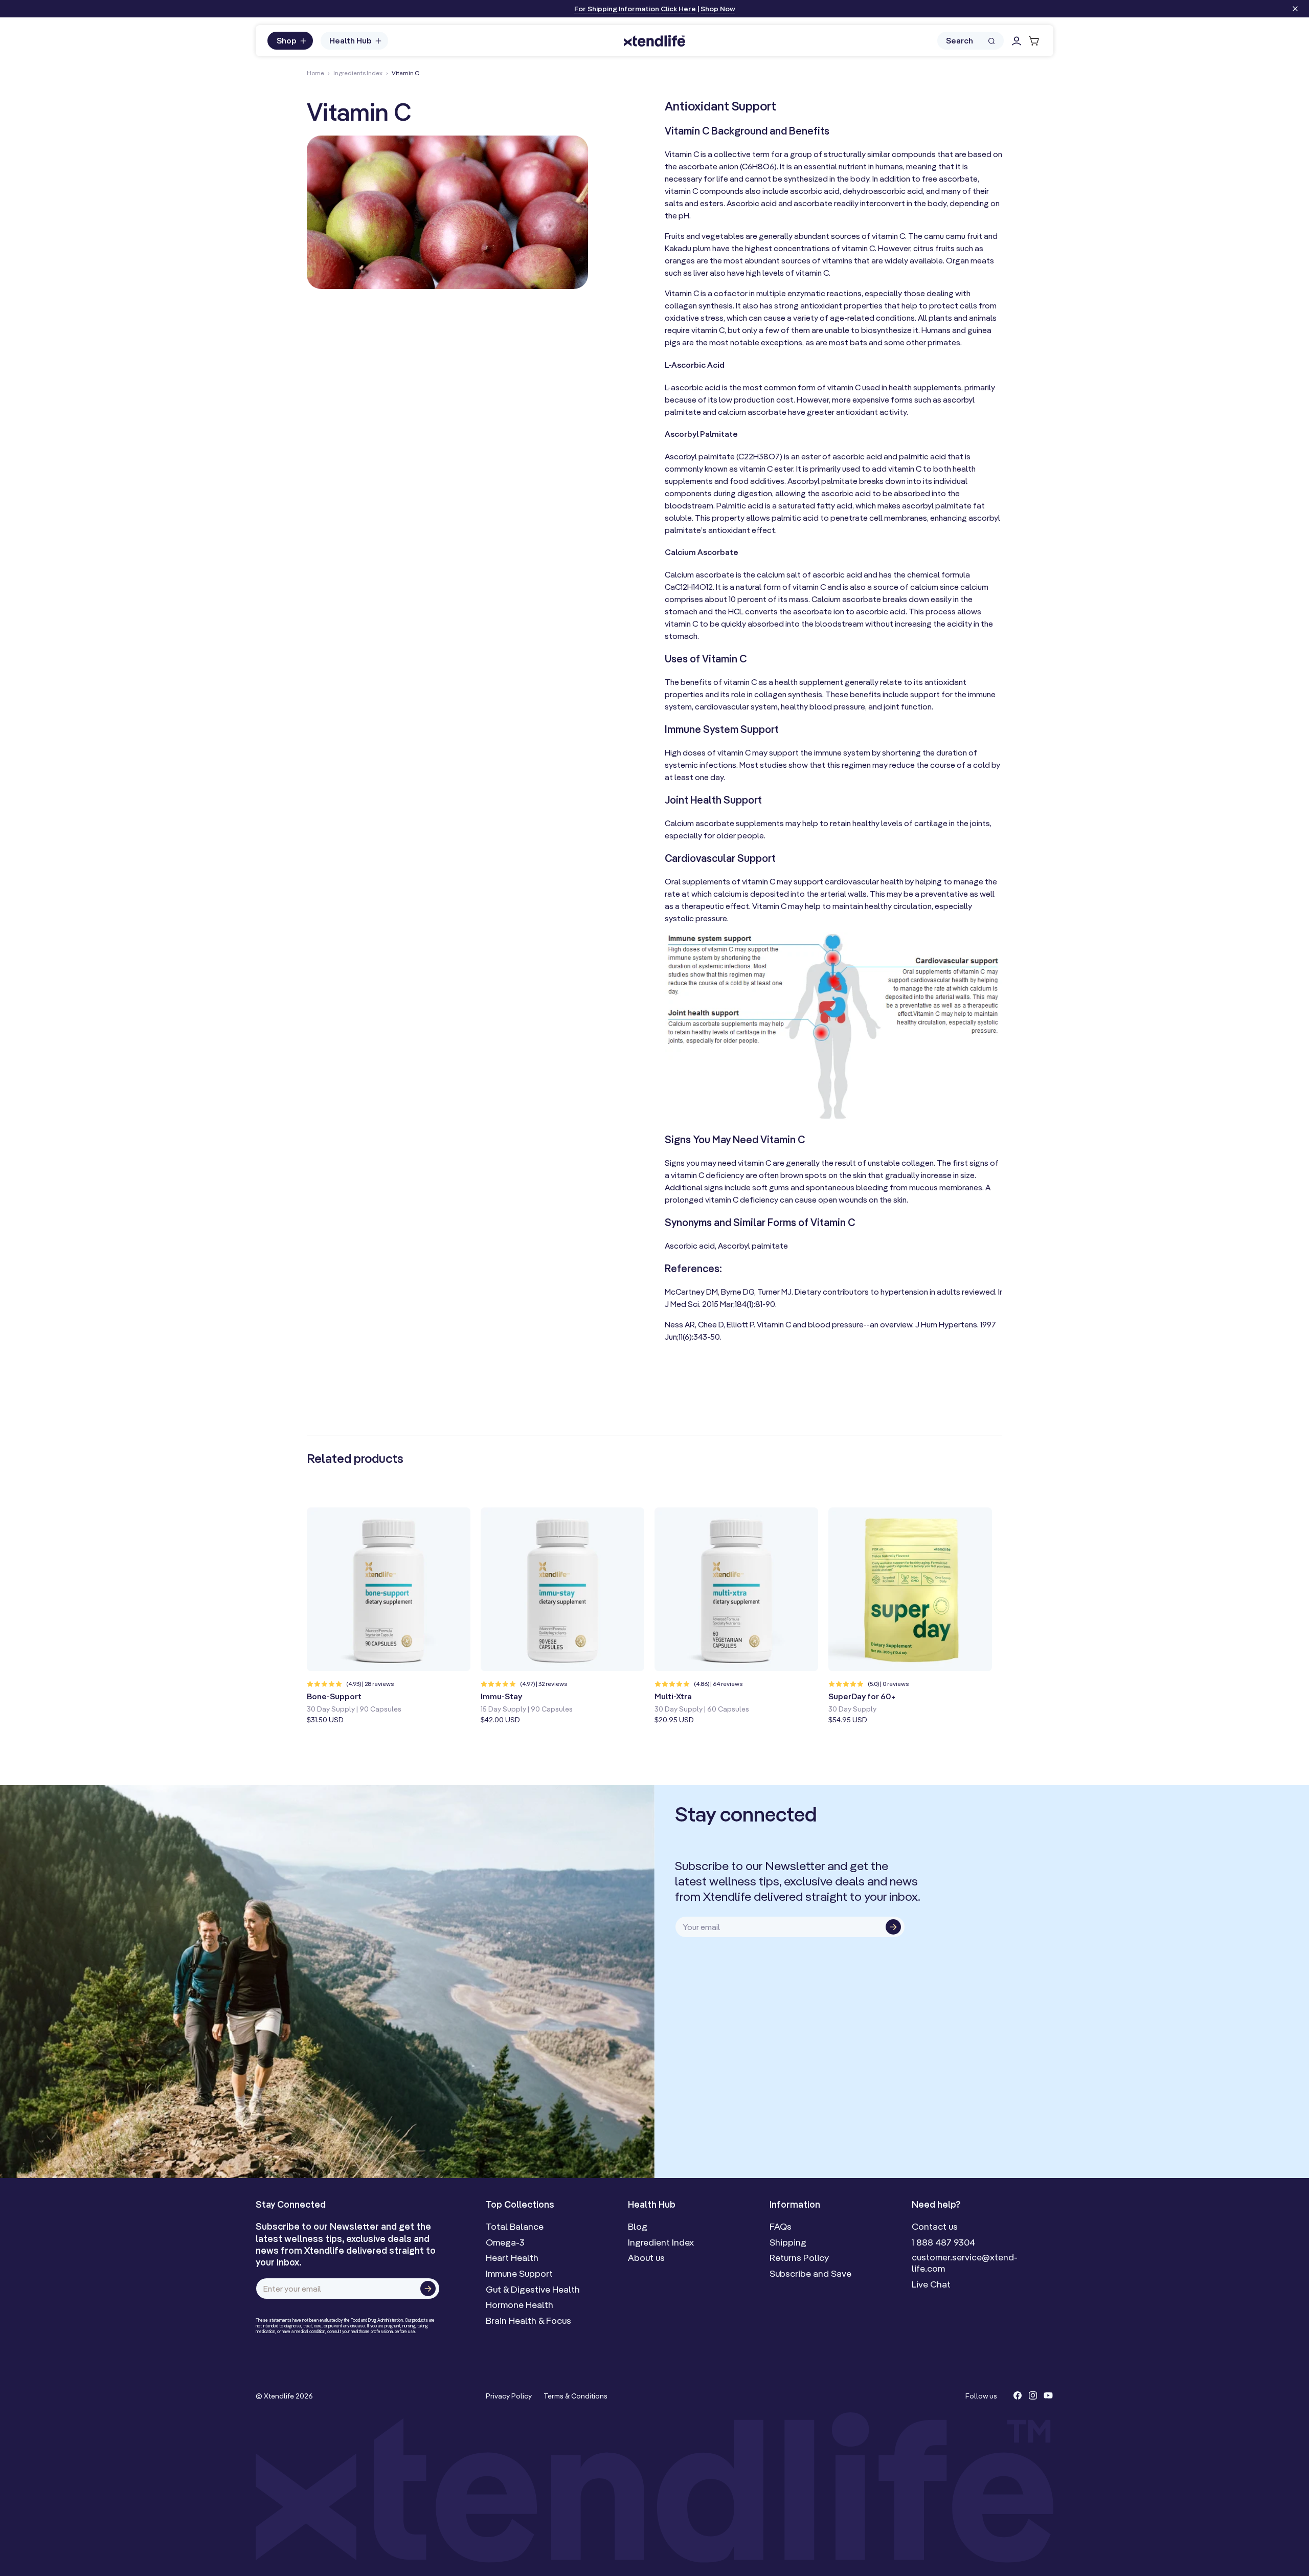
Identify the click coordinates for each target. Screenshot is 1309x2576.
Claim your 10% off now (738, 1354)
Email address (697, 1306)
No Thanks (687, 1376)
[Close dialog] (817, 1189)
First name (689, 1268)
